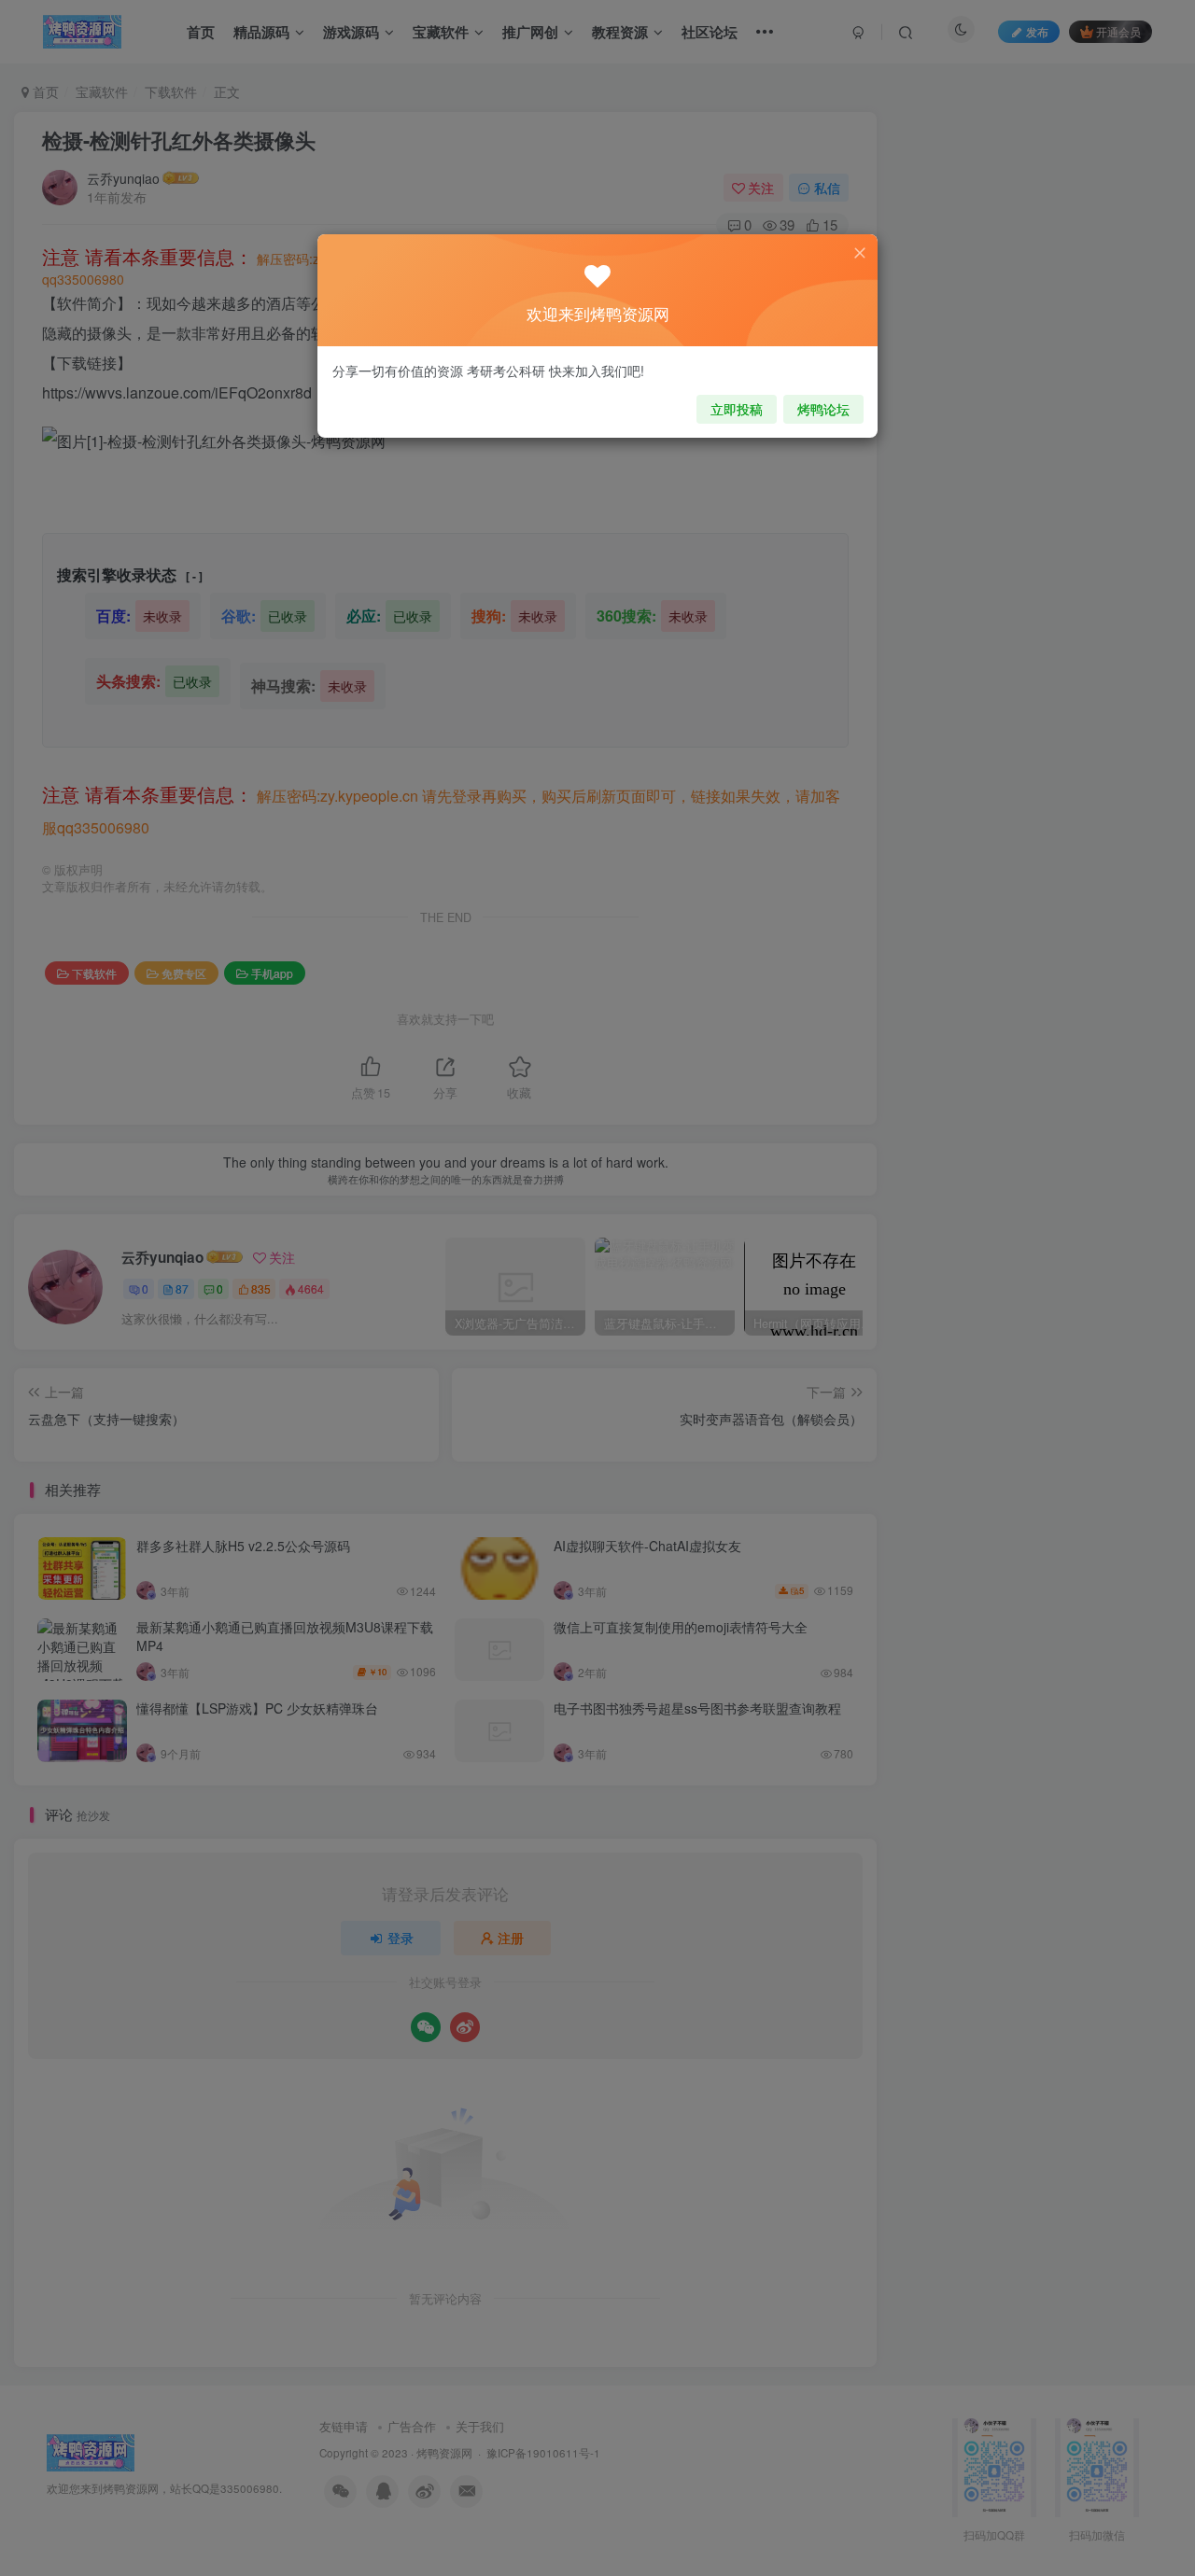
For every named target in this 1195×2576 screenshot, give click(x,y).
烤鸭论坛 (823, 409)
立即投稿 (737, 409)
